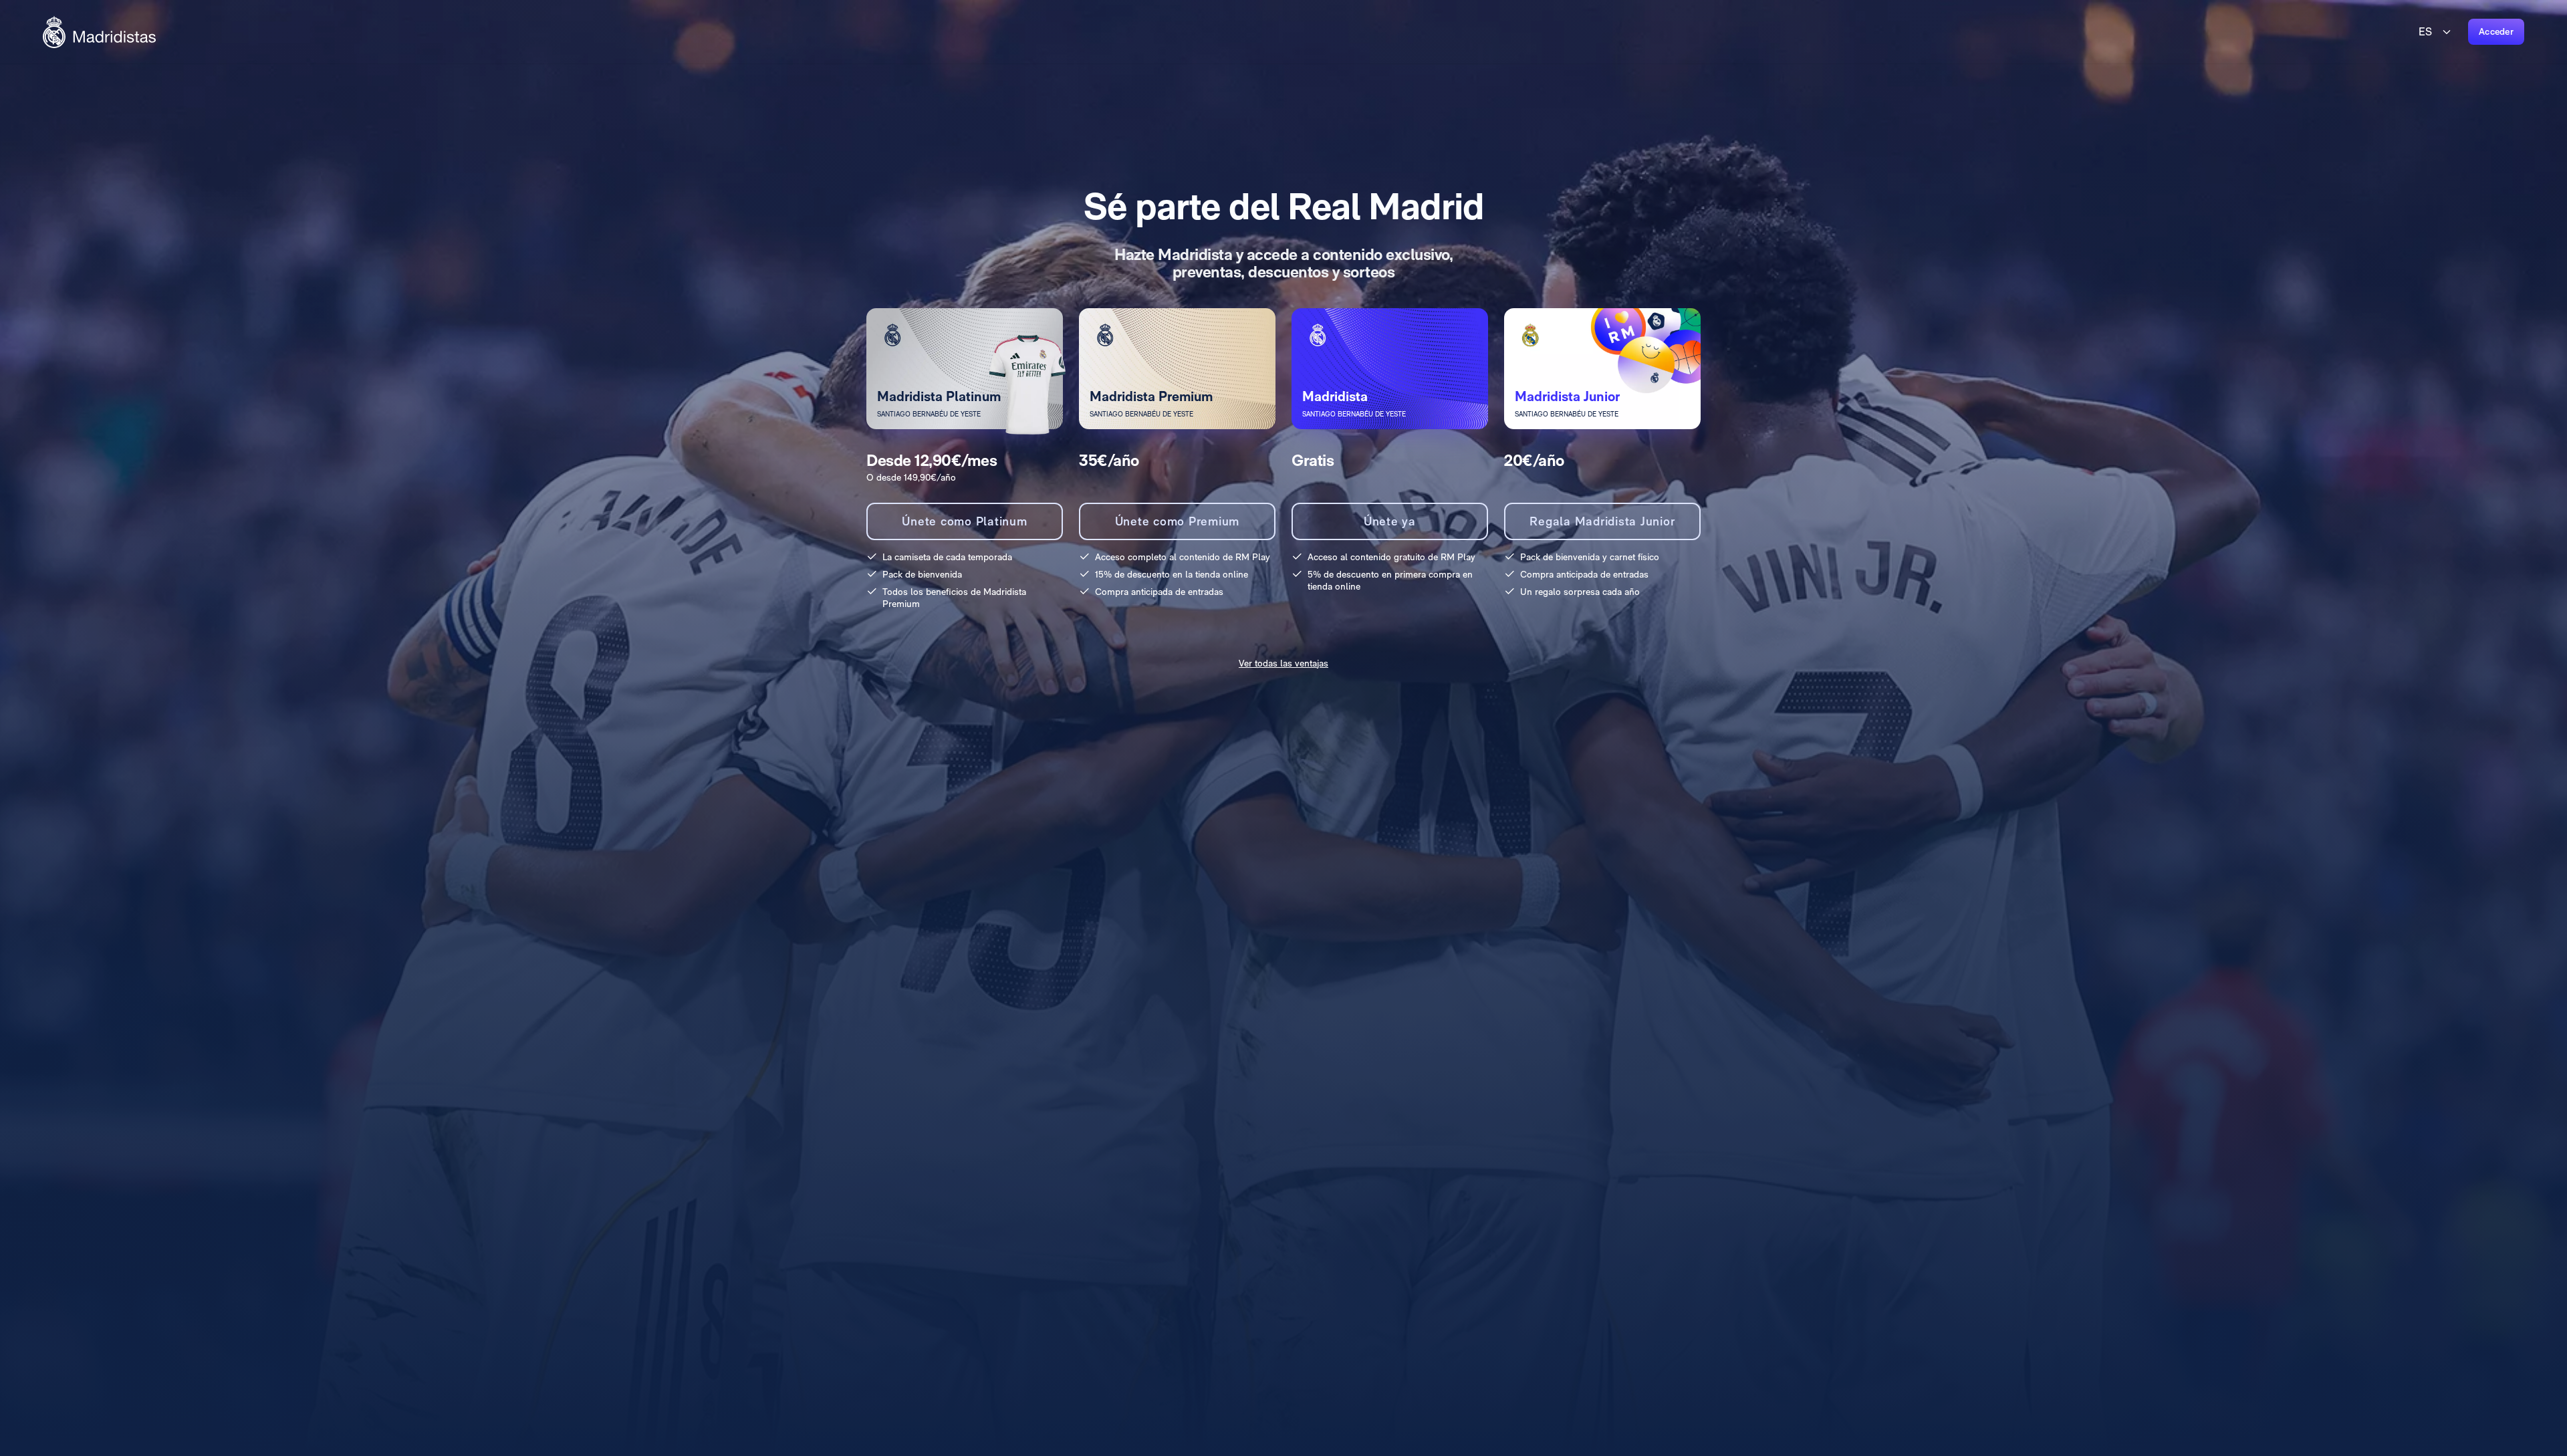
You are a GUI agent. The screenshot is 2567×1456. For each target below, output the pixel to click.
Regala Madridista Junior (1602, 521)
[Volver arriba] (99, 32)
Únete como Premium (1178, 521)
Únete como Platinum (964, 521)
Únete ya (1390, 521)
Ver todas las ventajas (1283, 663)
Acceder (2496, 31)
